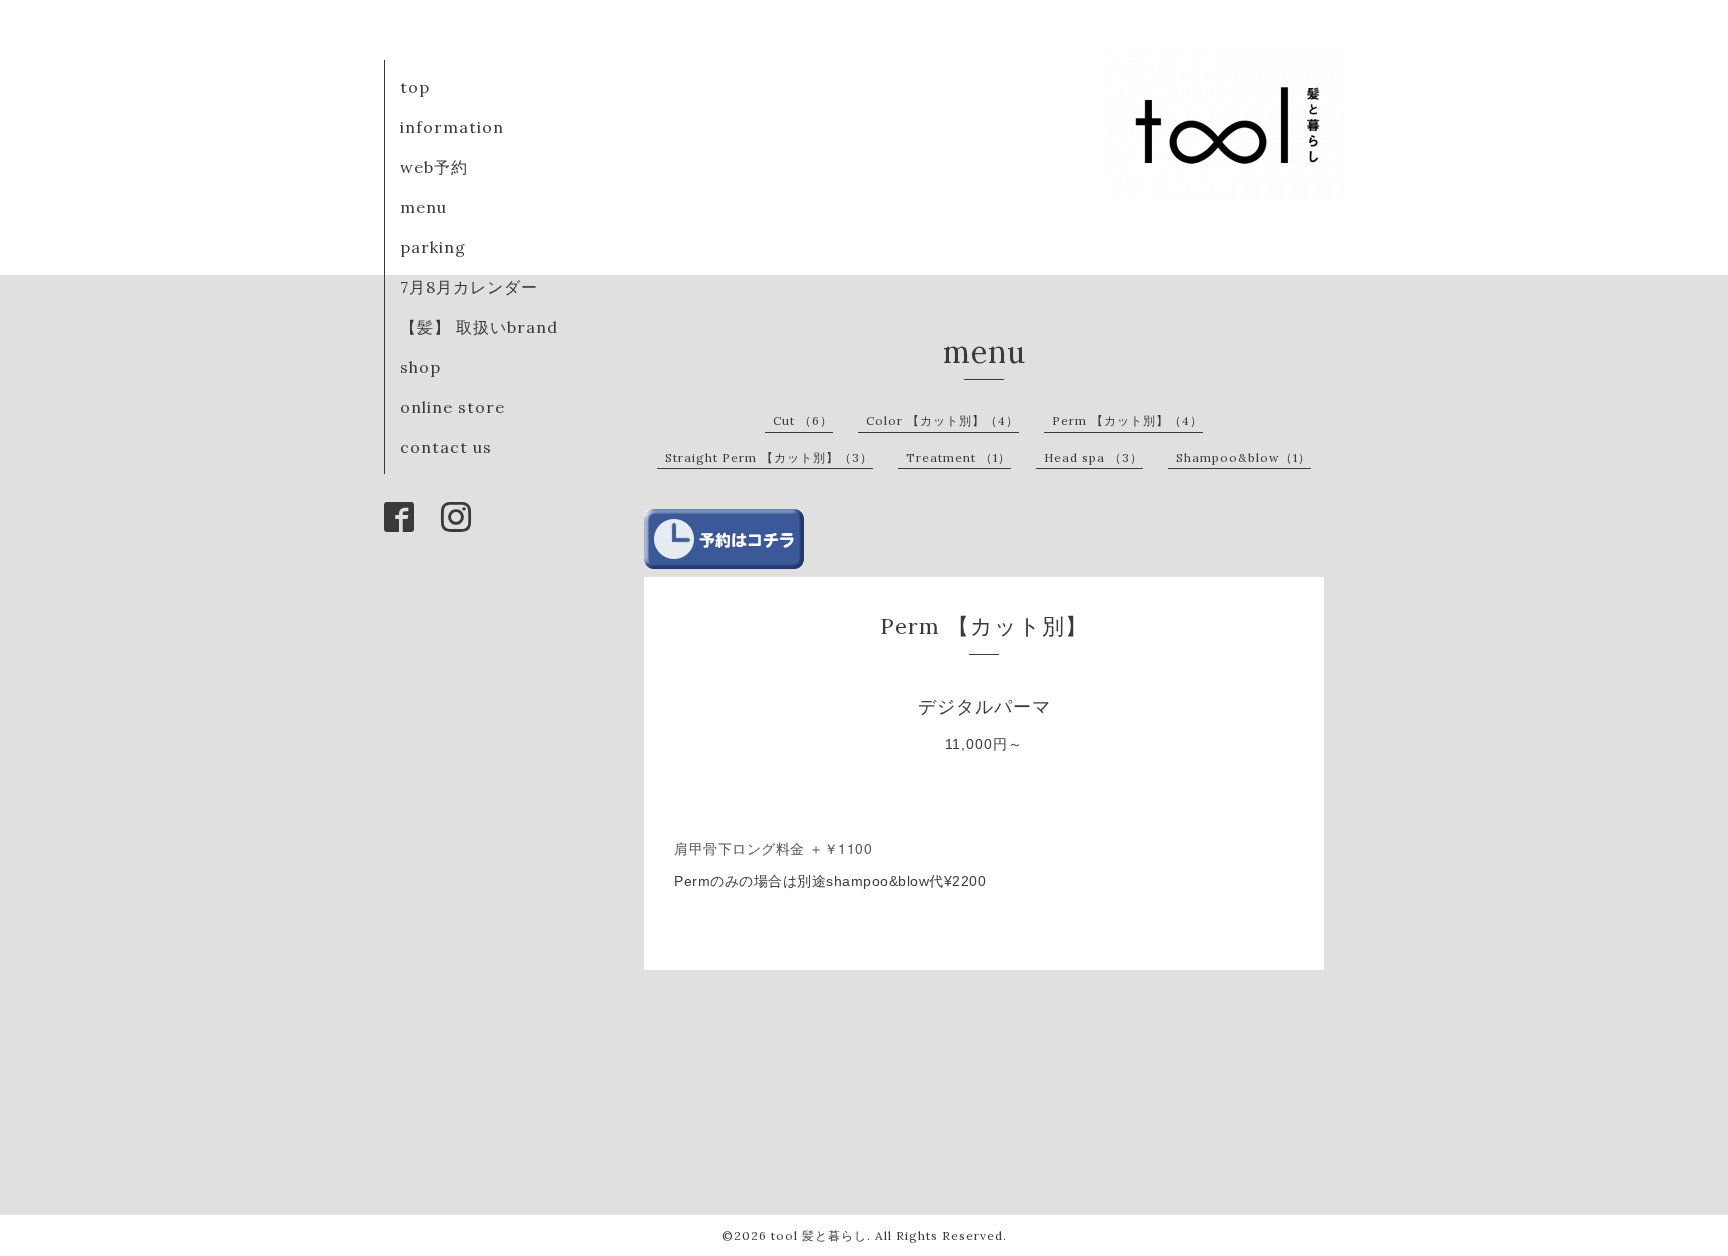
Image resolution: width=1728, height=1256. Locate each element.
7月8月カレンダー (469, 287)
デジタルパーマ (1003, 707)
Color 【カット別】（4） (942, 420)
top (415, 87)
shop (420, 367)
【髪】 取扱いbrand (479, 327)
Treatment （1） (958, 457)
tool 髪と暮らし (819, 1235)
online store (452, 407)
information (452, 127)
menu (423, 207)
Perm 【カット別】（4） (1127, 420)
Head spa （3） (1093, 457)
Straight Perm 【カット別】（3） (769, 457)
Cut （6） (803, 420)
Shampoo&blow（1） (1243, 457)
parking (433, 247)
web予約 (434, 167)
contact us (446, 447)
